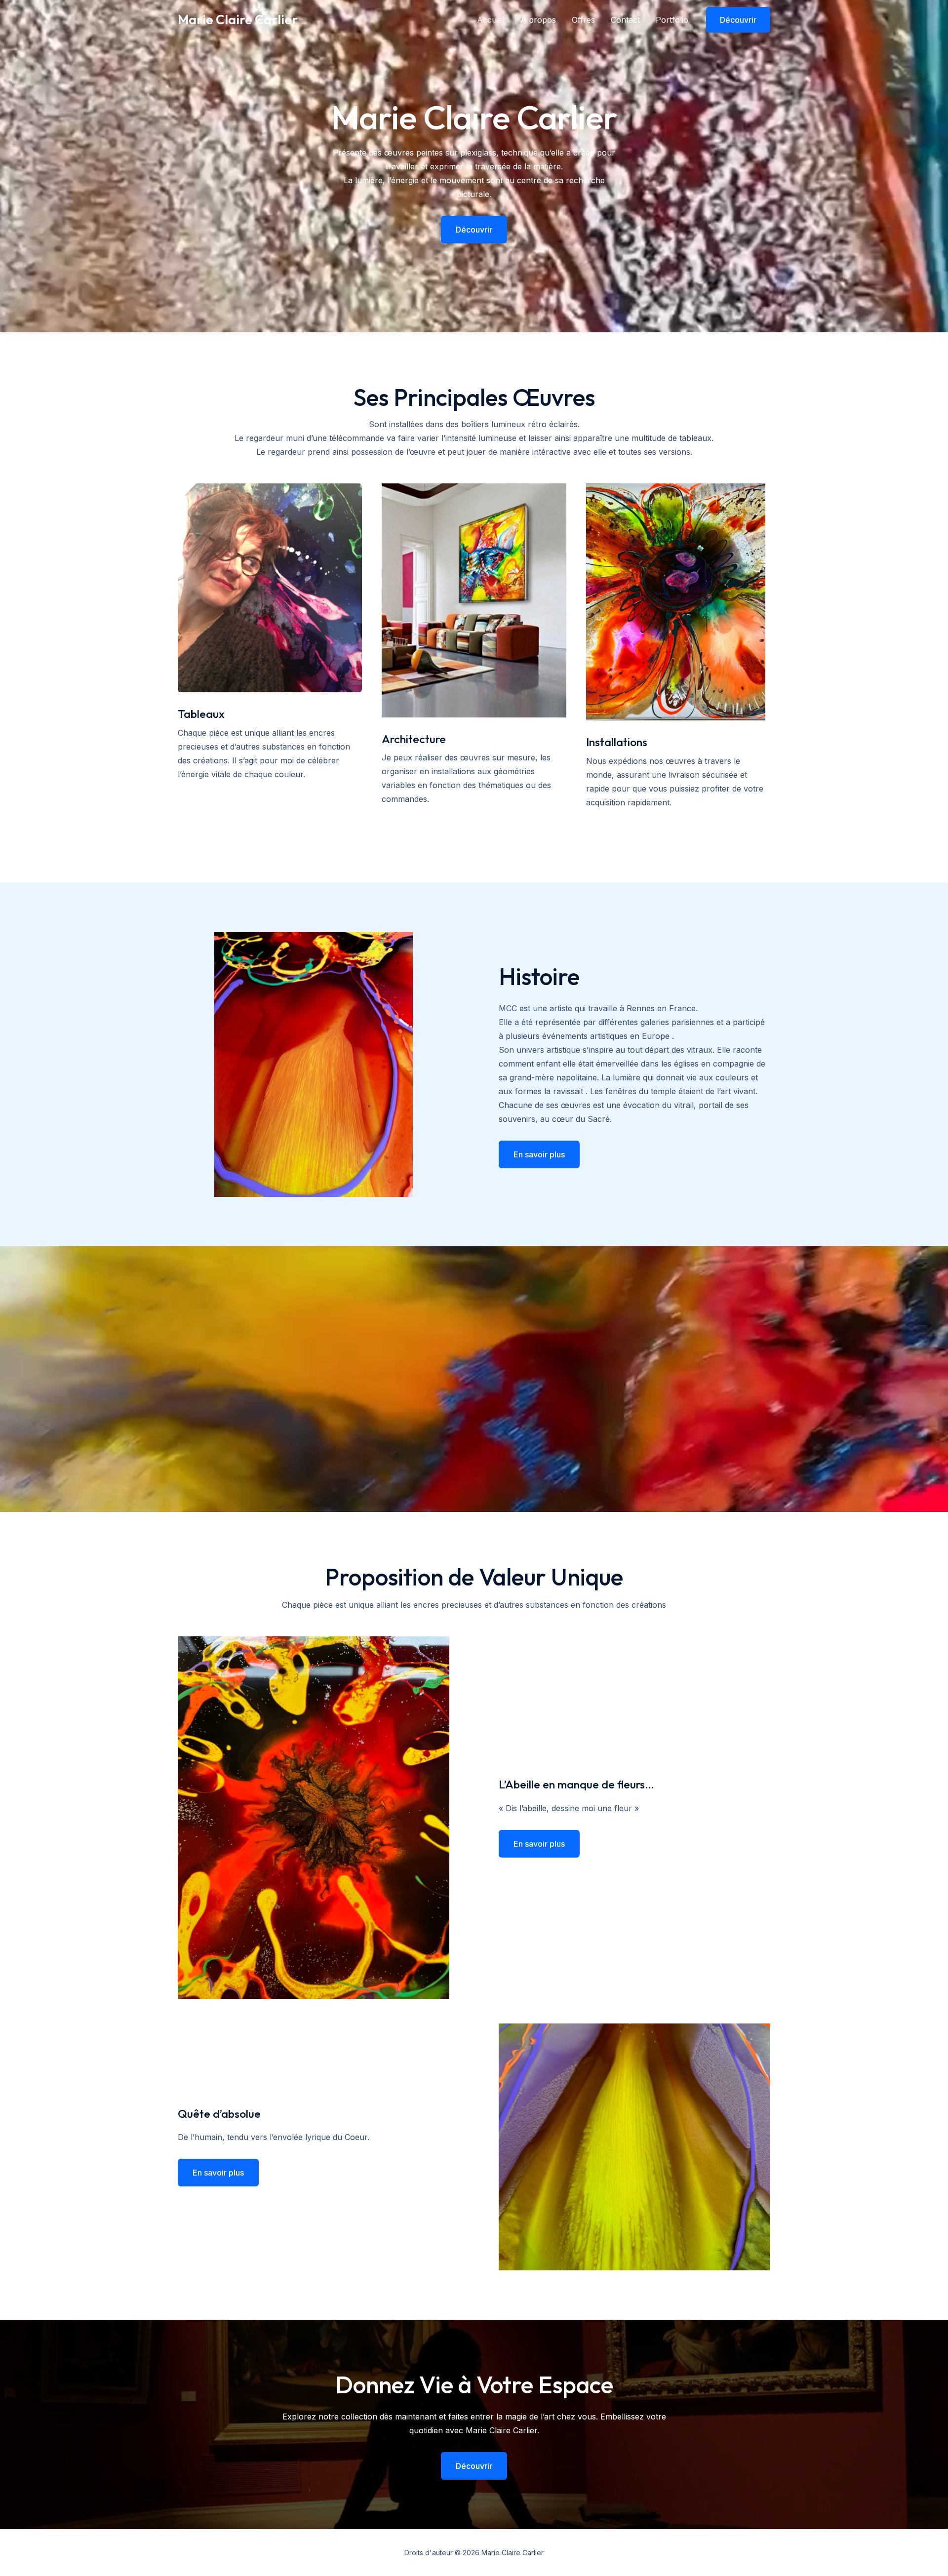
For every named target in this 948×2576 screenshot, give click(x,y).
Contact (625, 20)
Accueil (491, 20)
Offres (583, 20)
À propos (538, 20)
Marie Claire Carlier (238, 20)
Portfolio (672, 20)
